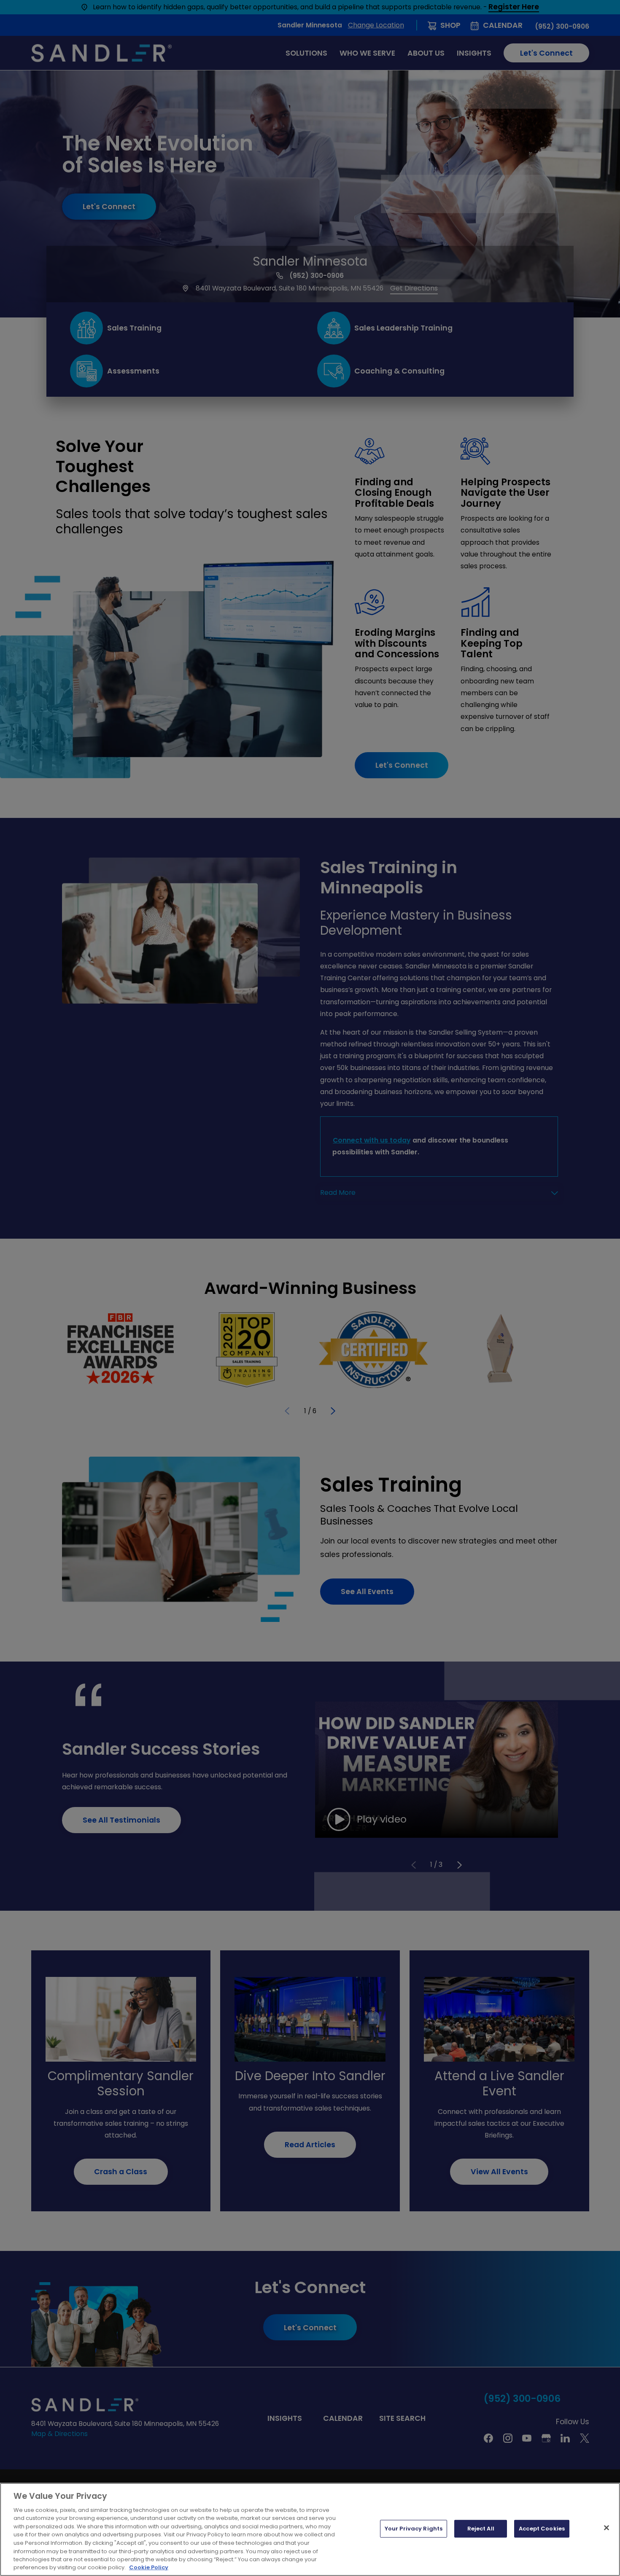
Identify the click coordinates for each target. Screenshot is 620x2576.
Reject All (481, 2529)
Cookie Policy (149, 2567)
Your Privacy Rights (414, 2529)
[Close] (607, 2528)
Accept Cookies (542, 2529)
